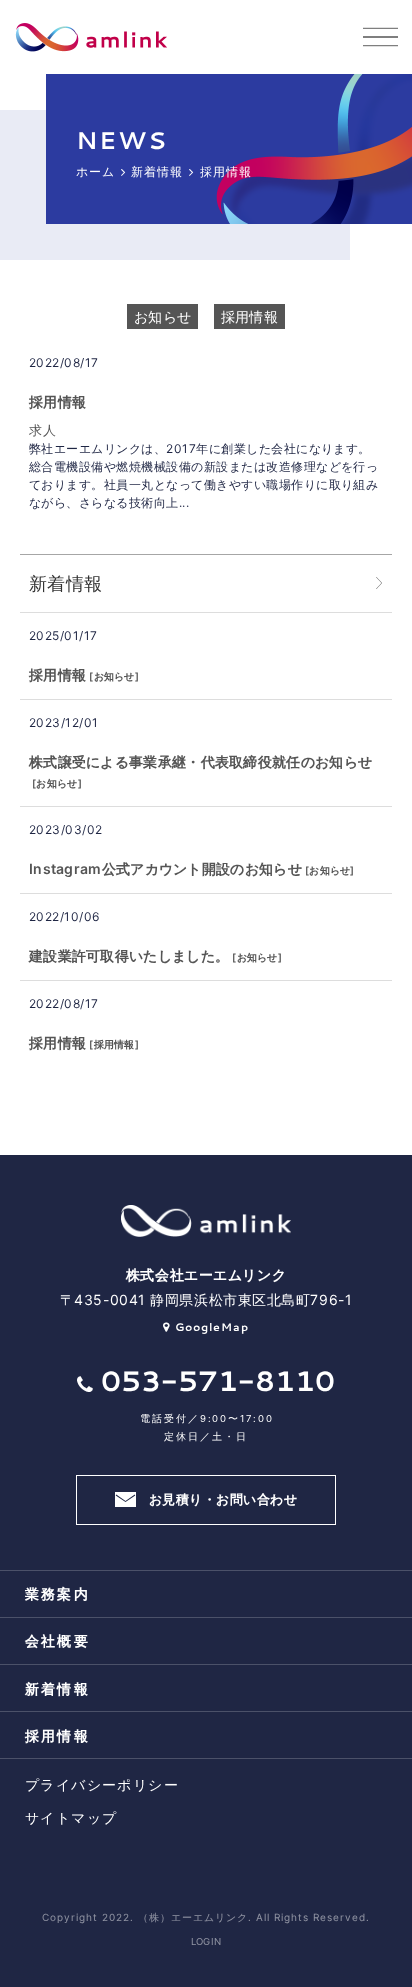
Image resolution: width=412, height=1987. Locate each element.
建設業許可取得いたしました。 (129, 955)
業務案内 (57, 1593)
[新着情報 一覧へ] (379, 583)
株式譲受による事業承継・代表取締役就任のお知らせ (200, 761)
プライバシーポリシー (102, 1784)
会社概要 (57, 1640)
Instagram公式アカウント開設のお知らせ (165, 868)
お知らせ (162, 316)
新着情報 (57, 1688)
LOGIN (206, 1941)
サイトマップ (71, 1817)
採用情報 (249, 316)
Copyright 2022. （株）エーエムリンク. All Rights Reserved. (206, 1917)
